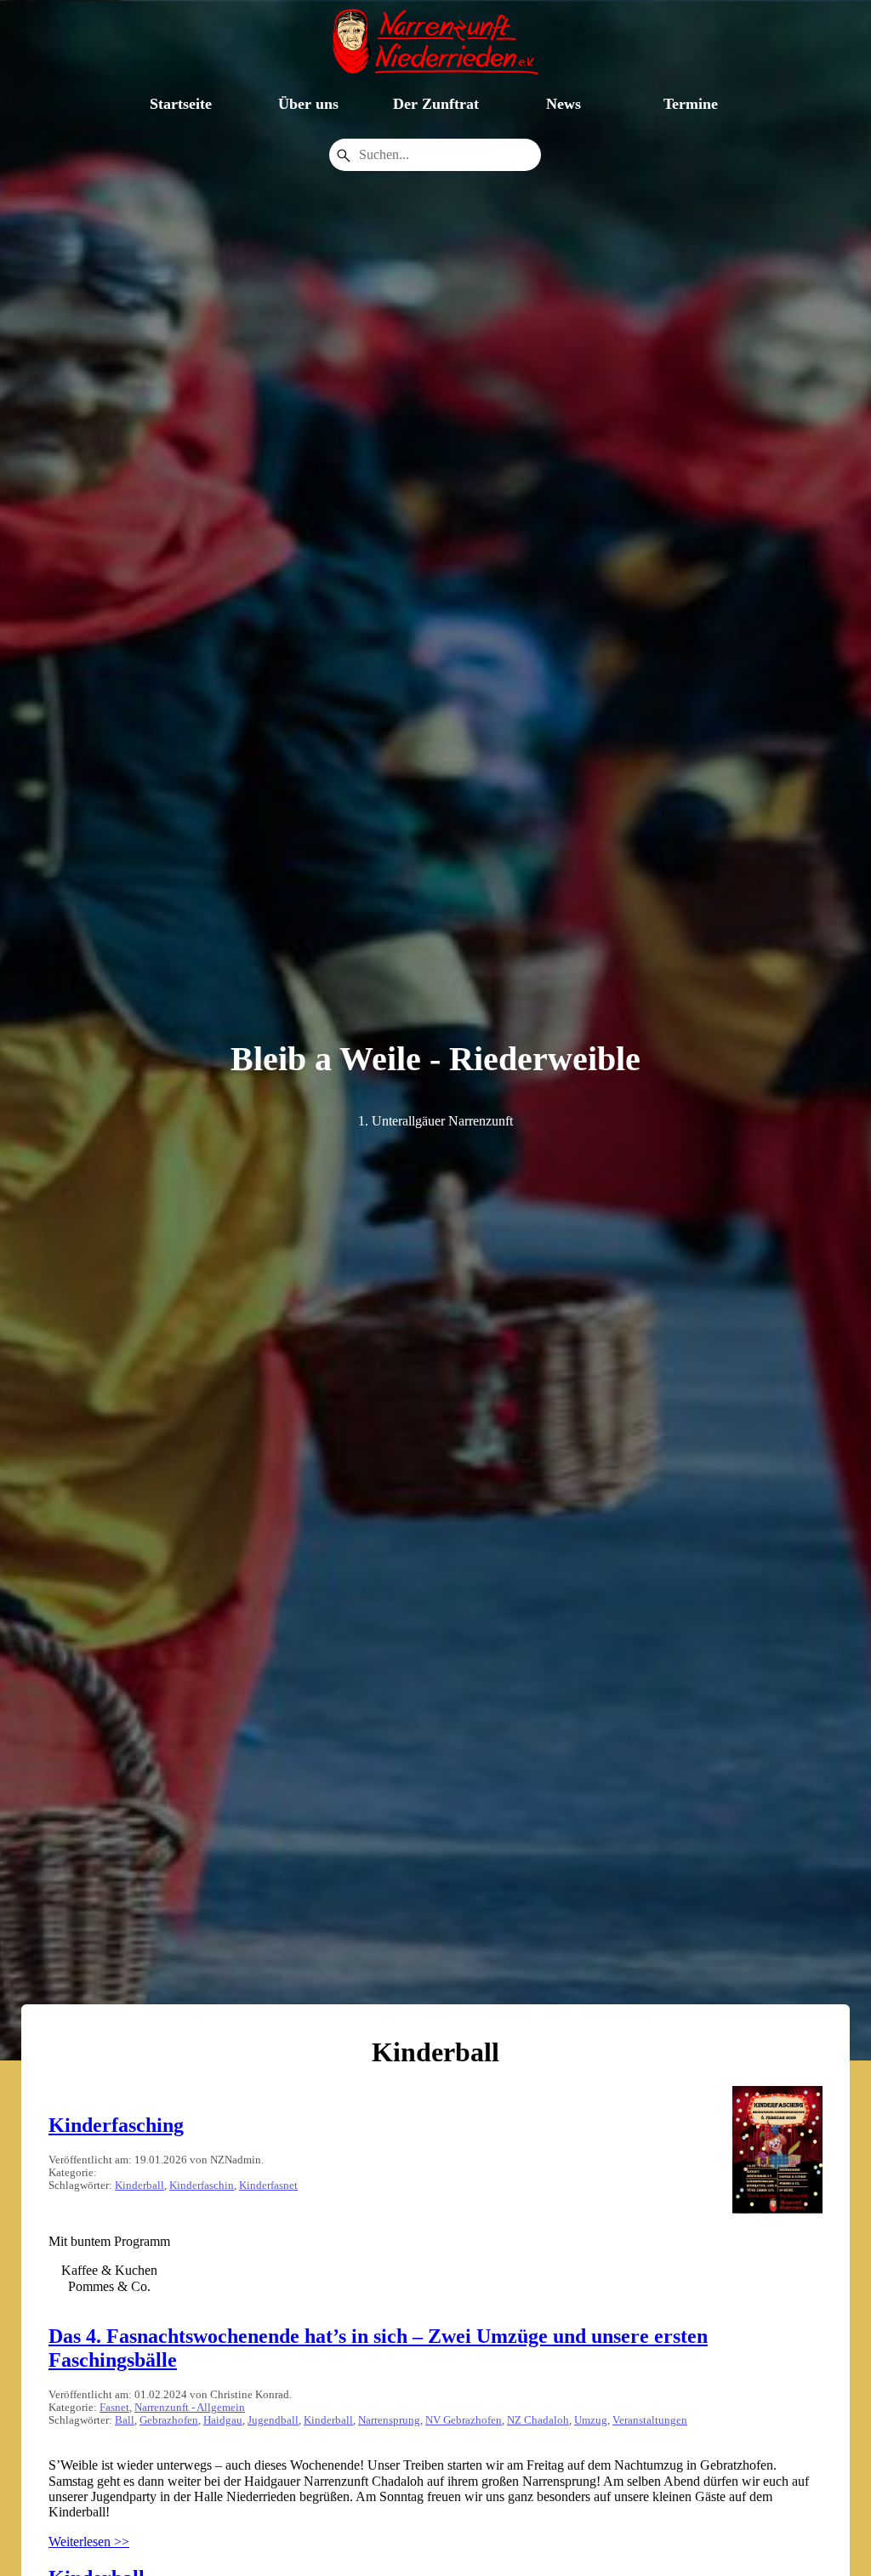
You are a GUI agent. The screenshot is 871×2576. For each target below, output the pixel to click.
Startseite (181, 104)
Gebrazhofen (169, 2420)
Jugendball (273, 2420)
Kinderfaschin (202, 2186)
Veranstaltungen (650, 2420)
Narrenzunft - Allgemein (190, 2408)
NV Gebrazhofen (464, 2420)
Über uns (308, 104)
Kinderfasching (116, 2125)
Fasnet (114, 2408)
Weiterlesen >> (89, 2542)
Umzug (591, 2420)
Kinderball (139, 2186)
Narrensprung (389, 2420)
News (564, 104)
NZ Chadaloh (538, 2420)
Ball (125, 2420)
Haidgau (223, 2420)
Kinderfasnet (268, 2186)
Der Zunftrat (436, 104)
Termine (691, 104)
